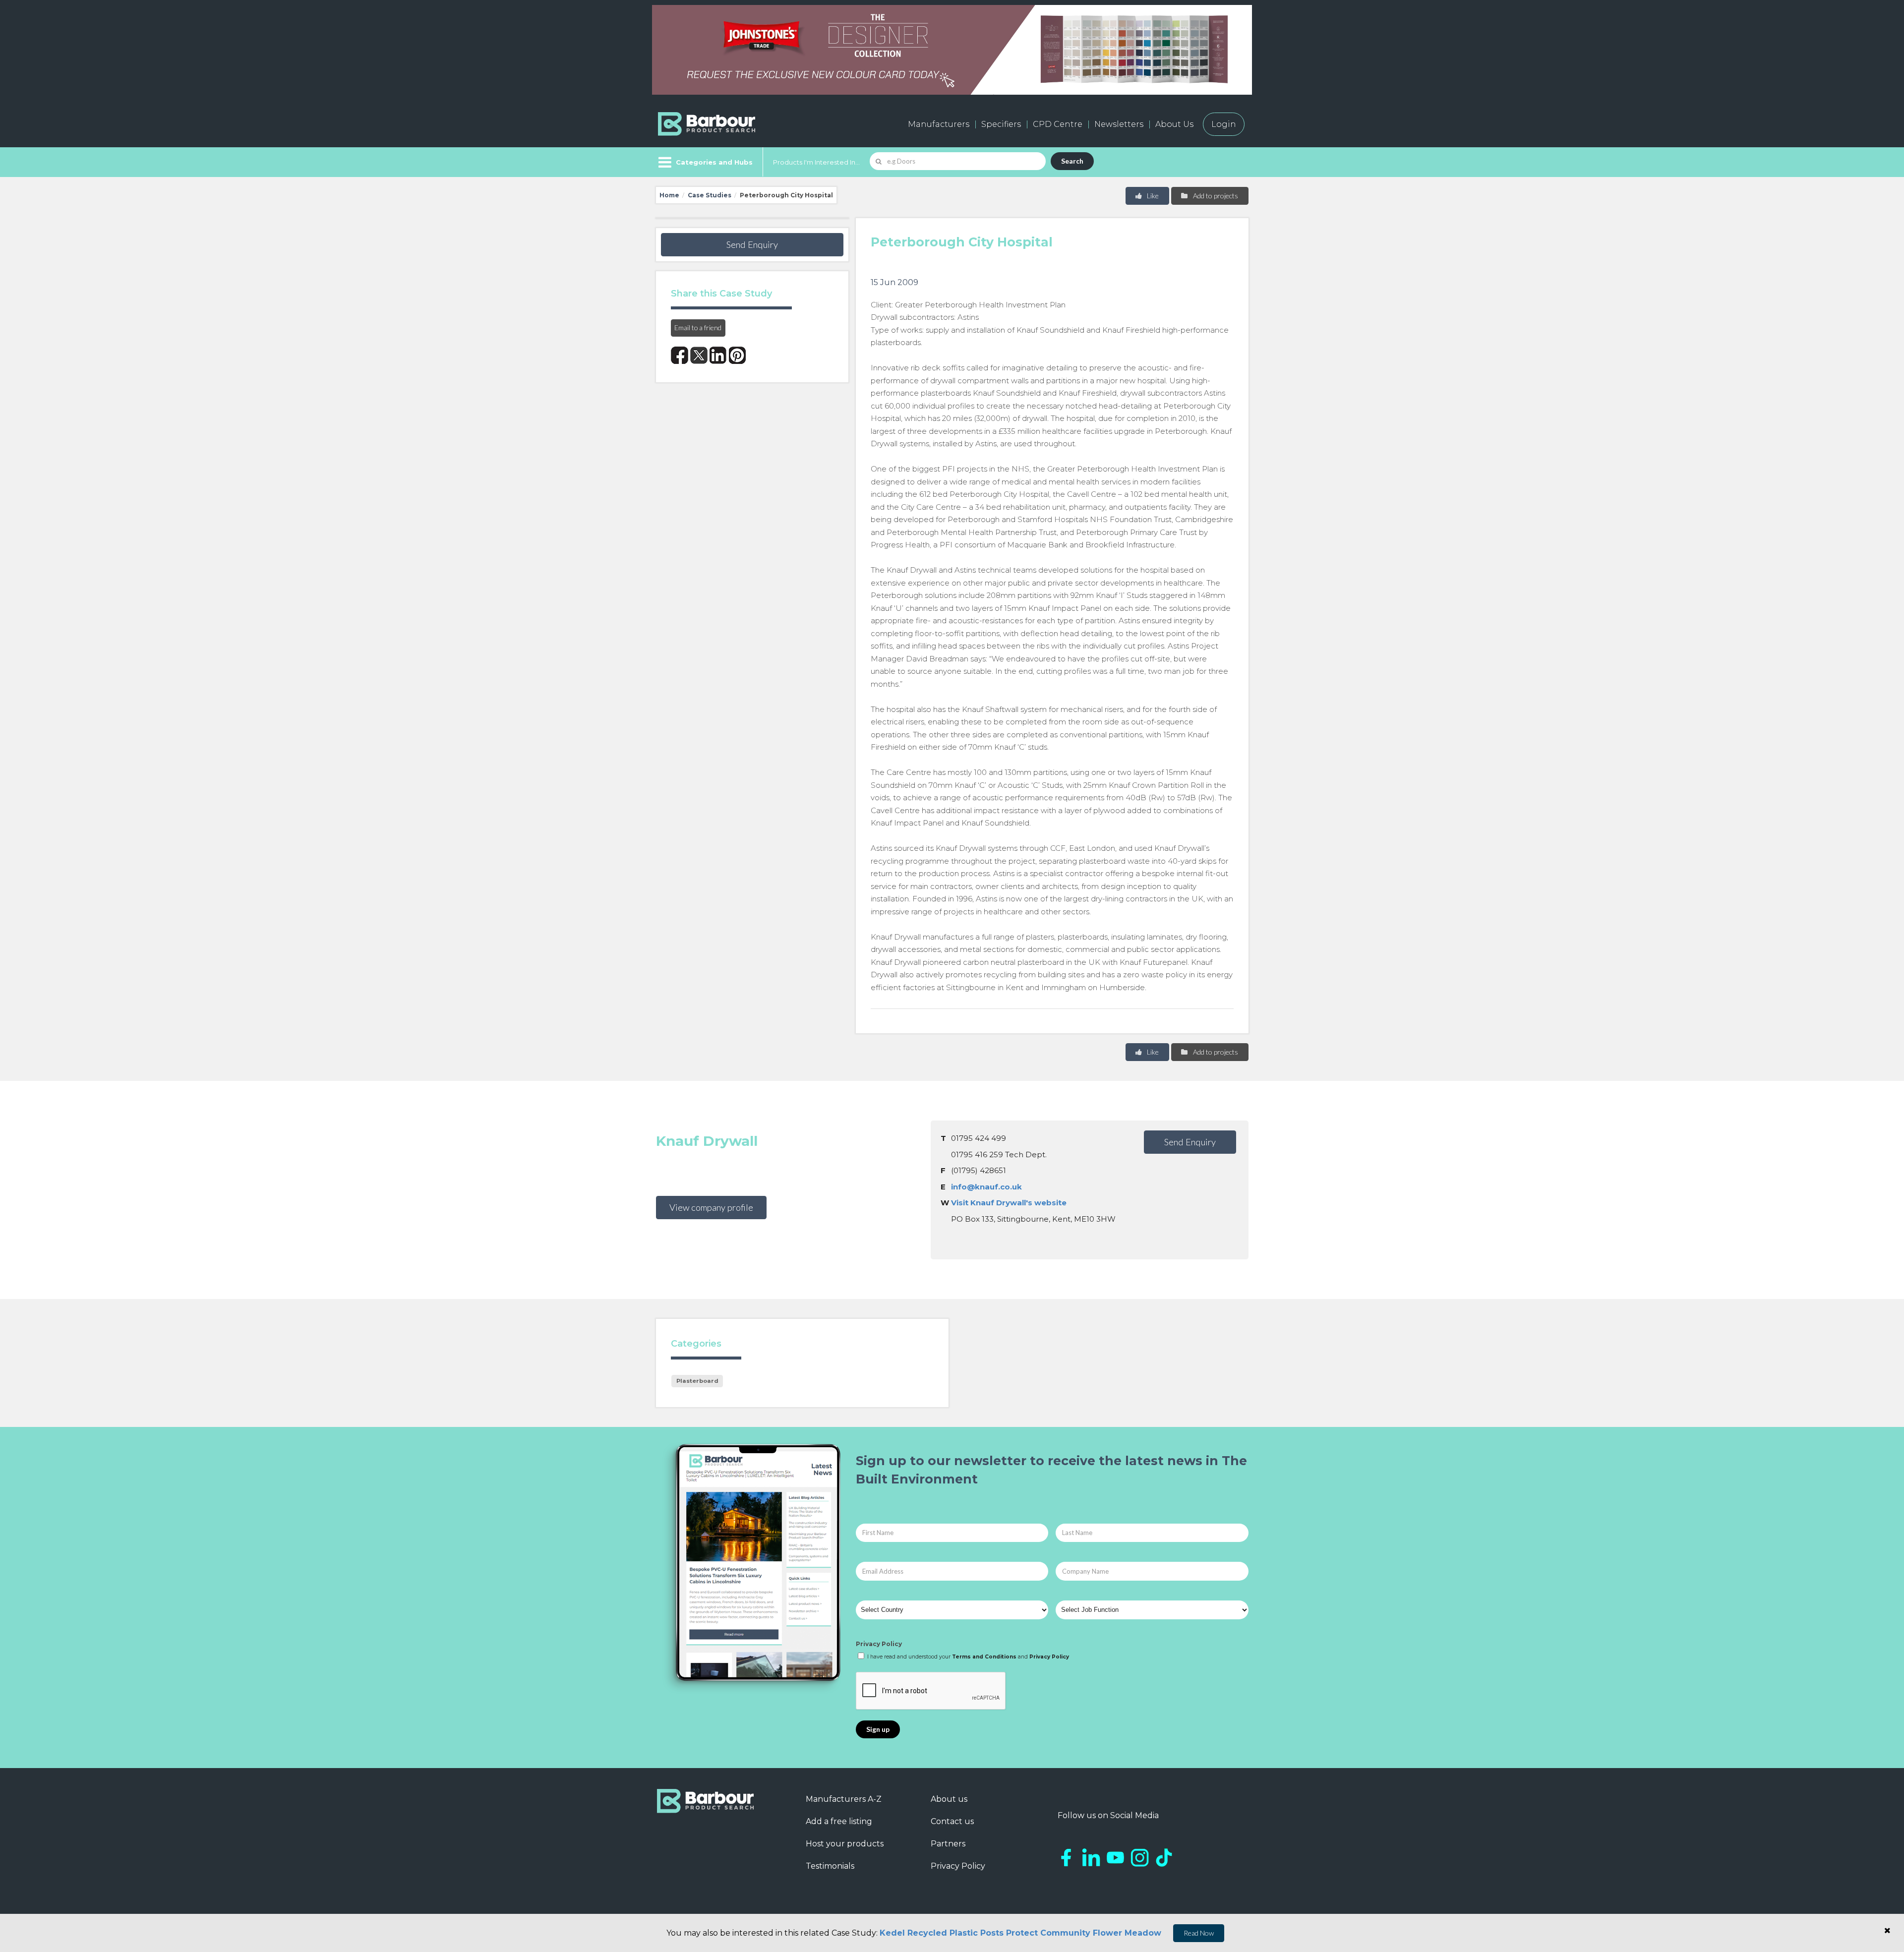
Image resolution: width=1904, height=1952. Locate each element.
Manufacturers (939, 124)
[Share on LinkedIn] (718, 355)
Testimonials (830, 1866)
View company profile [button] (711, 1207)
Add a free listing (839, 1821)
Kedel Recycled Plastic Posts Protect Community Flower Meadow (1020, 1933)
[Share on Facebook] (680, 355)
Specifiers (1001, 124)
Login (1224, 124)
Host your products (845, 1844)
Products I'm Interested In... (816, 162)
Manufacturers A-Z (844, 1799)
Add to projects (1215, 196)
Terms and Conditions (984, 1657)
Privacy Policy (879, 1644)
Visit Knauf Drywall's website (1009, 1203)
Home (669, 195)
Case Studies (710, 195)
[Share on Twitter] (699, 355)
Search (1072, 161)
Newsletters (1119, 124)
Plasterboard (697, 1381)
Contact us (952, 1821)
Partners (948, 1844)
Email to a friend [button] (698, 327)
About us (949, 1799)
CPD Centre (1058, 124)
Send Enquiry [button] (752, 244)
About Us (1174, 124)
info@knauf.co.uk (986, 1187)
